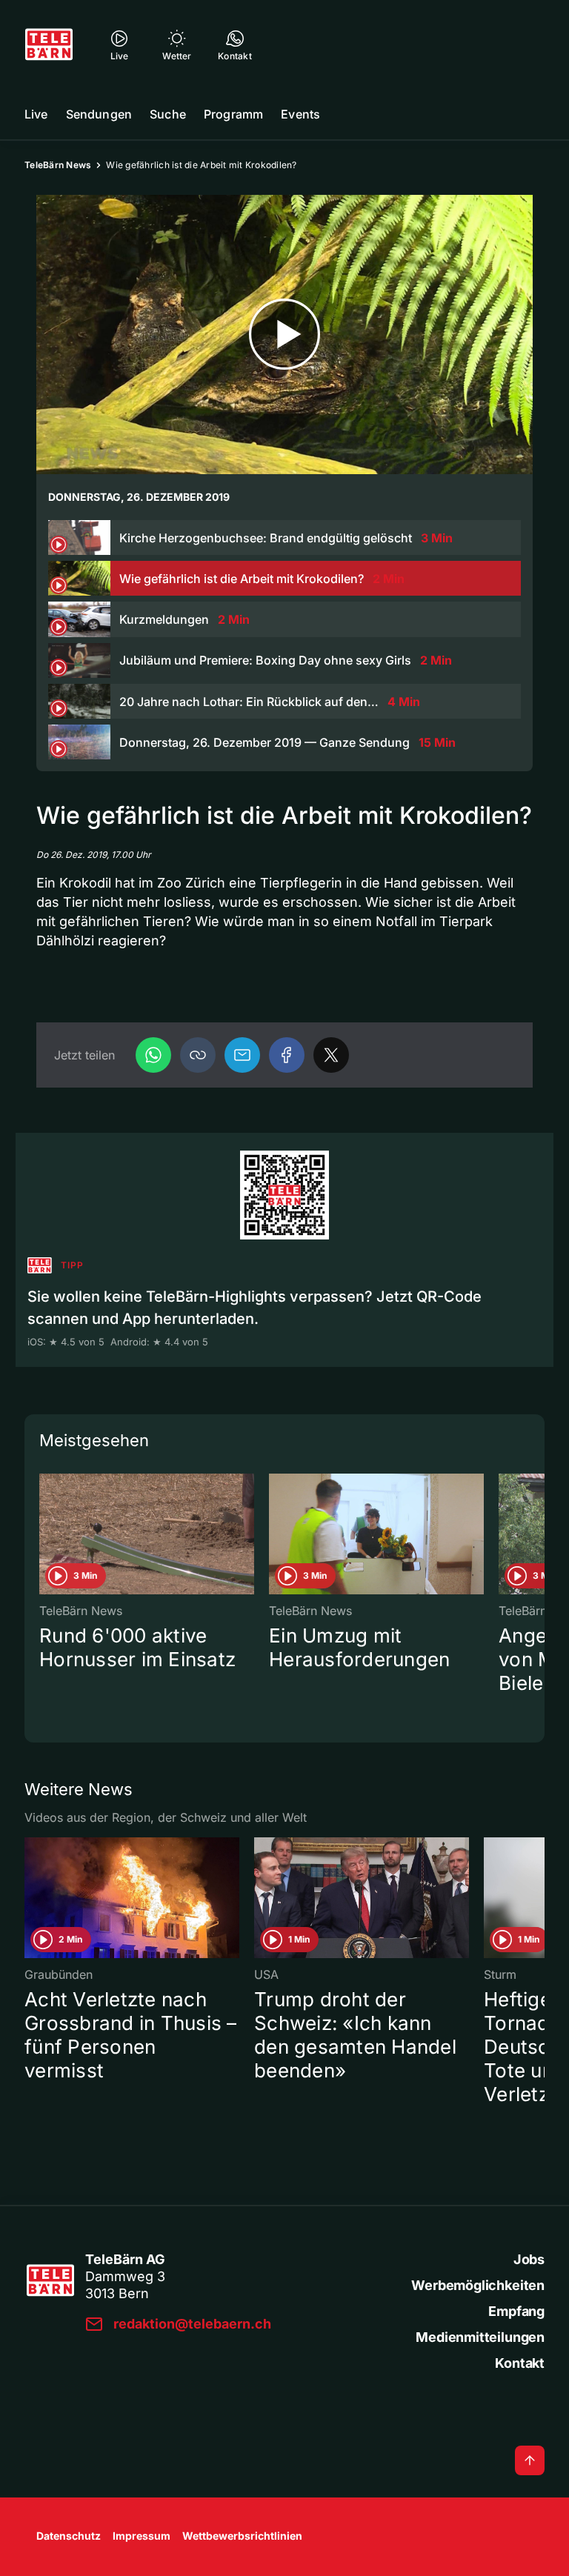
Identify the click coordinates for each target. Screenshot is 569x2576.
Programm (233, 114)
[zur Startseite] (49, 44)
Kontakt (520, 2363)
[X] (331, 1055)
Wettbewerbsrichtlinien (242, 2536)
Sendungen (99, 114)
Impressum (142, 2536)
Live (36, 114)
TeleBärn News (58, 165)
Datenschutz (69, 2536)
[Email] (242, 1055)
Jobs (529, 2259)
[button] (198, 1055)
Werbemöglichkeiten (478, 2285)
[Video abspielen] (284, 335)
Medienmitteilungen (480, 2337)
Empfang (516, 2311)
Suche (168, 114)
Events (300, 114)
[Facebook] (287, 1055)
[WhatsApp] (153, 1055)
